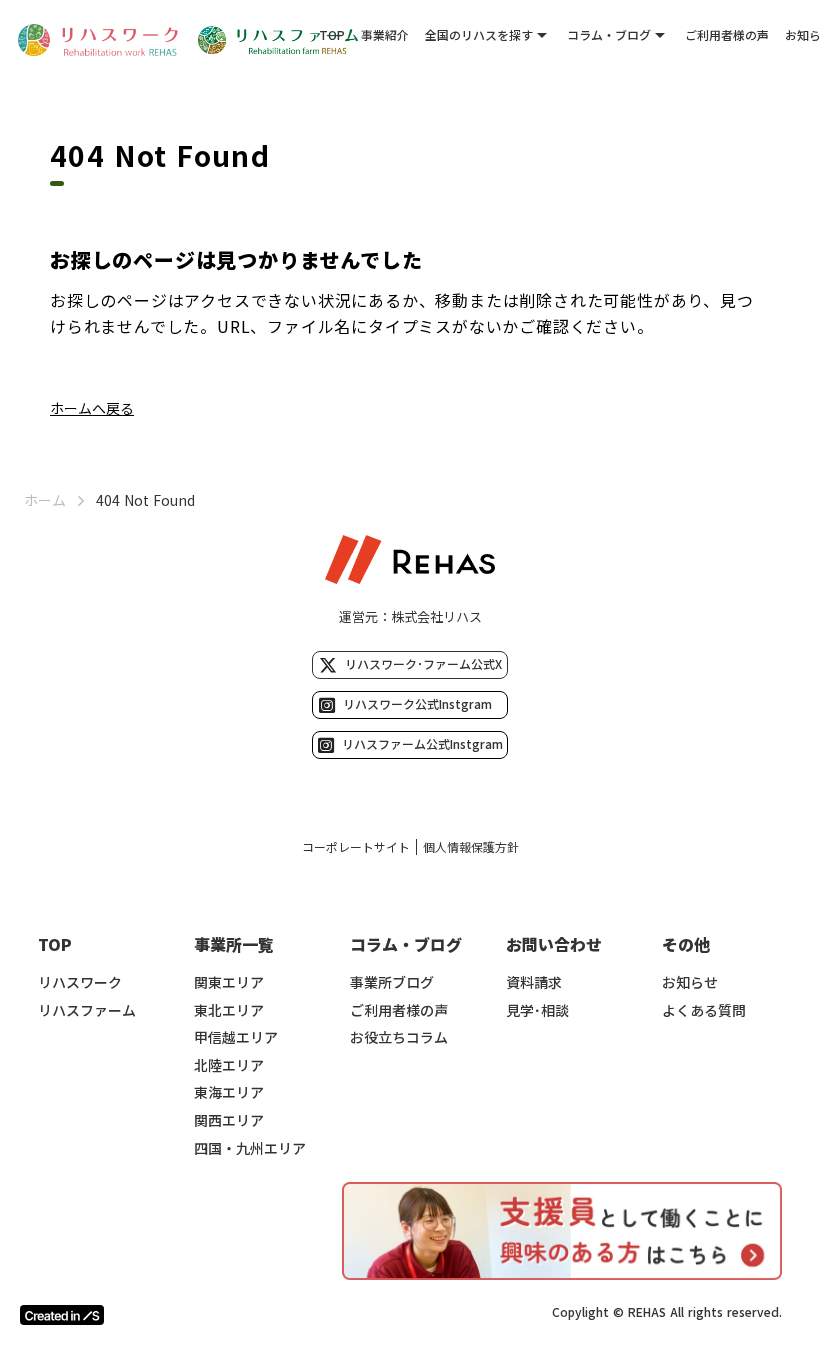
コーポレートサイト (356, 847)
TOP (332, 34)
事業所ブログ (392, 982)
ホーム (45, 500)
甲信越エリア (236, 1037)
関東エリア (229, 982)
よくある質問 (704, 1010)
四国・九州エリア (250, 1148)
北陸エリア (229, 1065)
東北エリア (229, 1010)
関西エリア (229, 1120)
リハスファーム (87, 1010)
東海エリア (229, 1092)
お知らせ (690, 982)
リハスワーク (80, 982)
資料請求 (534, 982)
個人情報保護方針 (471, 847)
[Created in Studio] (62, 1315)
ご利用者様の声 (727, 34)
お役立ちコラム (399, 1037)
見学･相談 (537, 1010)
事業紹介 (385, 34)
